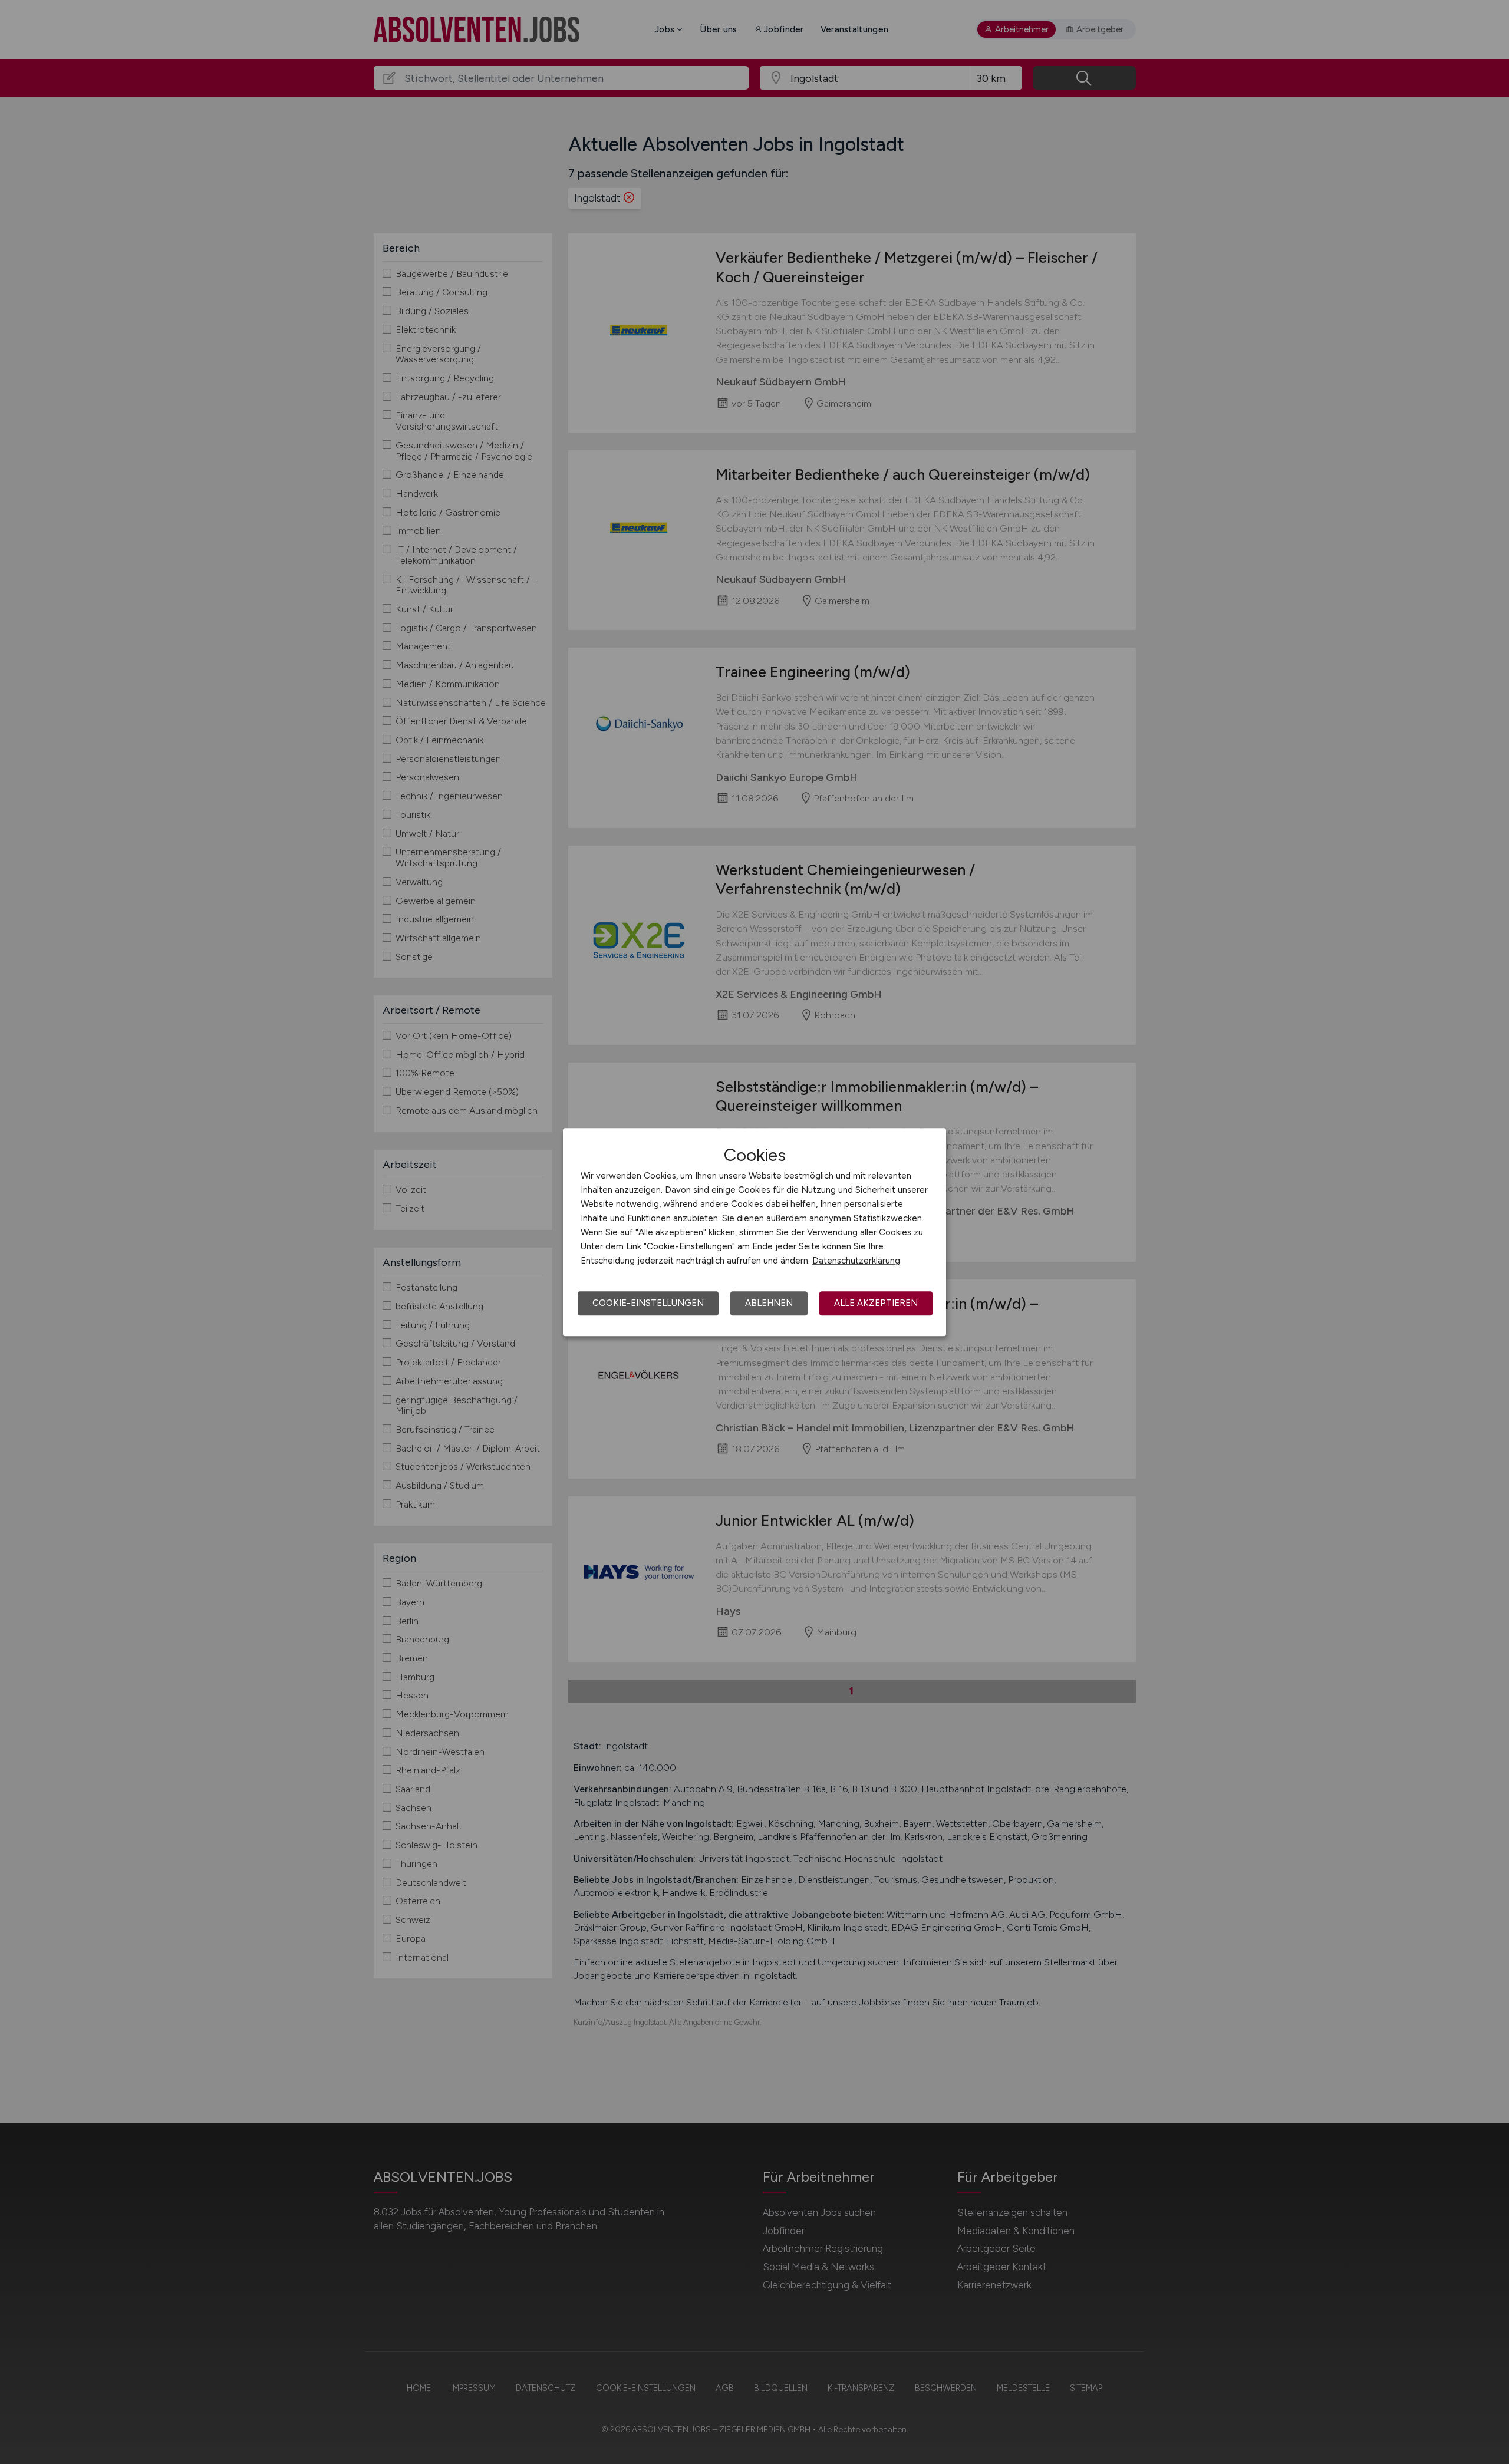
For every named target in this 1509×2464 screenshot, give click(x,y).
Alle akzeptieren (876, 1303)
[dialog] (754, 1232)
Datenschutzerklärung (856, 1261)
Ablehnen (769, 1303)
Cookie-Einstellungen (648, 1303)
